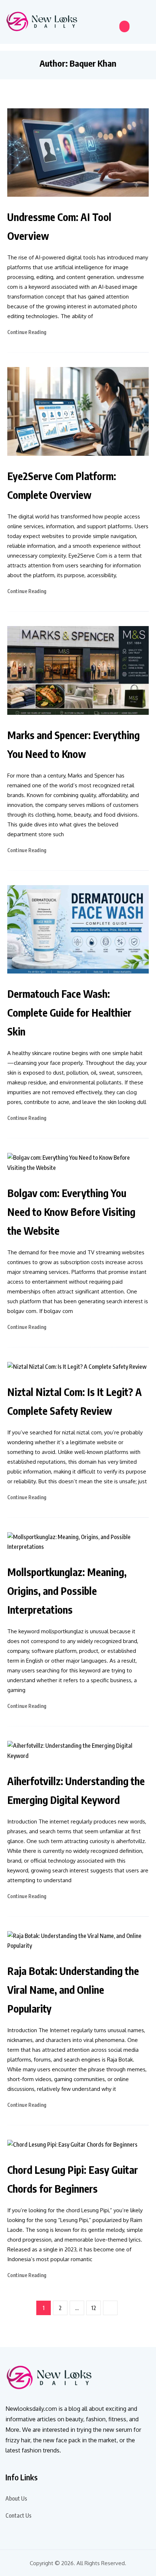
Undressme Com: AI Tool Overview (59, 226)
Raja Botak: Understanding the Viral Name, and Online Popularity (73, 1990)
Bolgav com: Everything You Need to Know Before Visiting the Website (71, 1212)
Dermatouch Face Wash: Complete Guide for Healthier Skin (69, 1012)
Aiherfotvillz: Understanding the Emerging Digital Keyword (76, 1790)
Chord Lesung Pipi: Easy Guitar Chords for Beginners (73, 2179)
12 (94, 2308)
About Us (16, 2498)
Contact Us (19, 2515)
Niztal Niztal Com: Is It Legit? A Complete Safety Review (75, 1401)
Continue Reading (27, 332)
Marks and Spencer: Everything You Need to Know (73, 744)
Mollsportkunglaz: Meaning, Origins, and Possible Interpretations (67, 1591)
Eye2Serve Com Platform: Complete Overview (62, 485)
